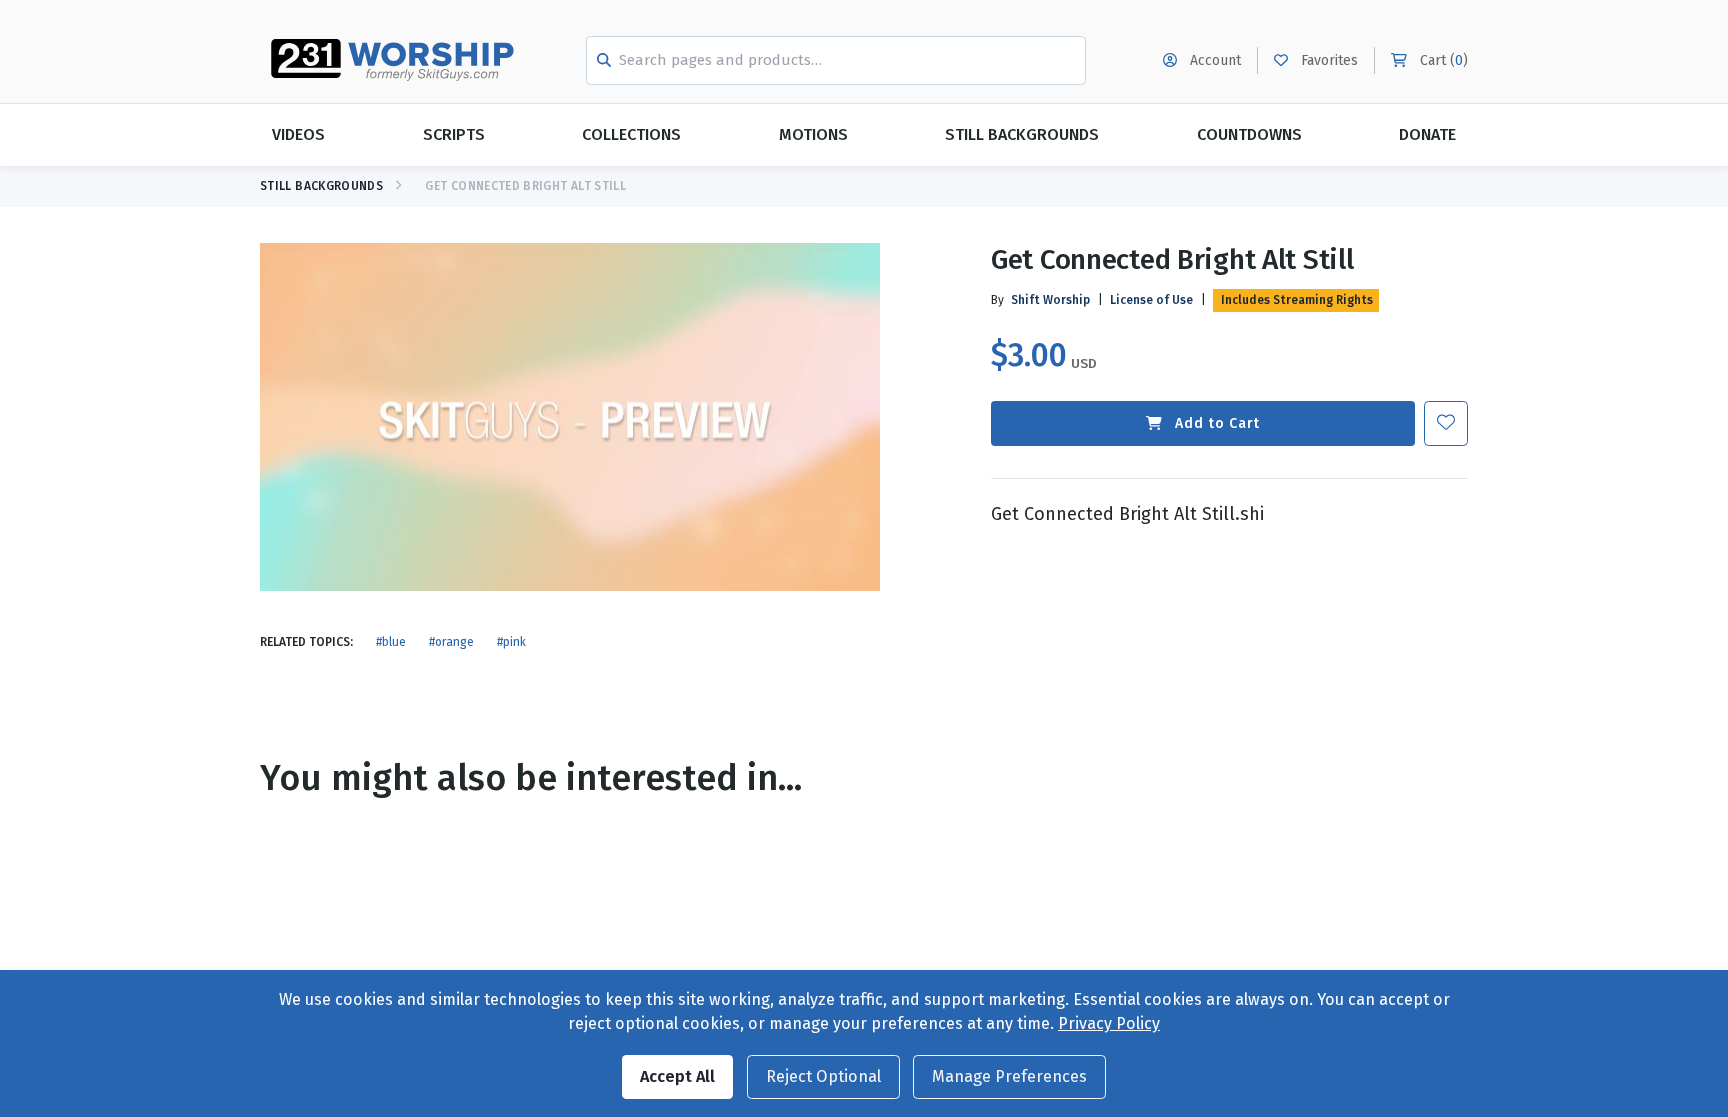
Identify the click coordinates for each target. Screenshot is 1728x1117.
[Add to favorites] (1446, 423)
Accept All (677, 1076)
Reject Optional (823, 1076)
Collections (631, 134)
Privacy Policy (1109, 1023)
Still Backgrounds (1022, 134)
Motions (813, 134)
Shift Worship (1050, 300)
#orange (451, 642)
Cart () (1442, 60)
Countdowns (1249, 134)
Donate (1427, 134)
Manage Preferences (1009, 1076)
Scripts (454, 134)
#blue (391, 642)
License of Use (1151, 300)
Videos (298, 134)
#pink (511, 642)
